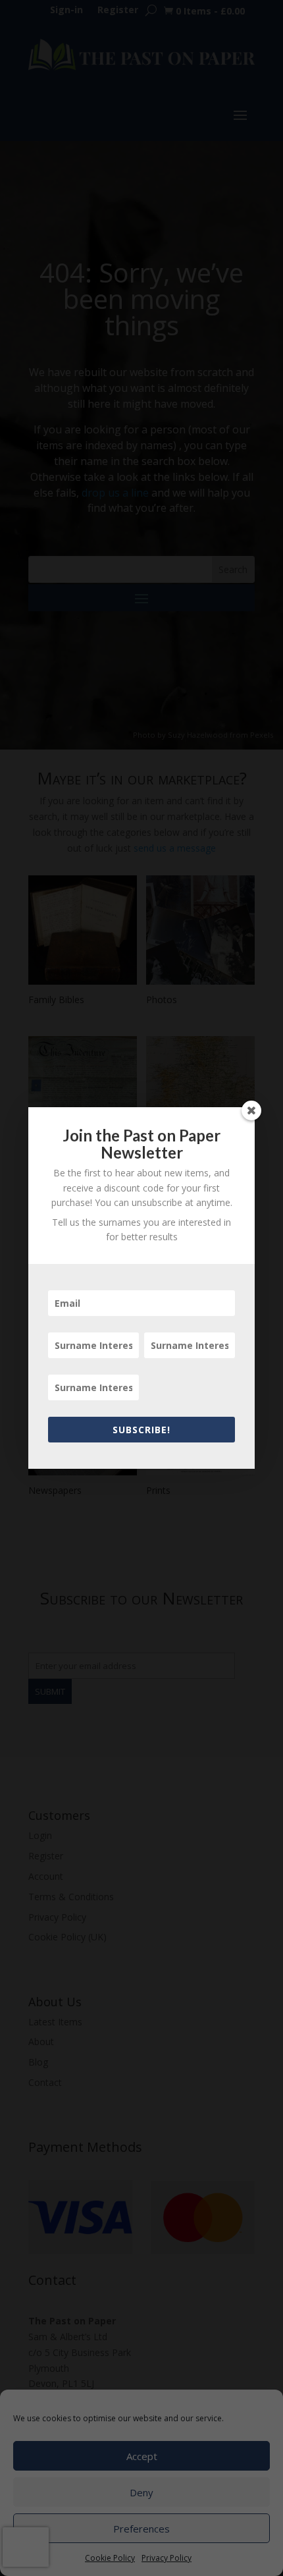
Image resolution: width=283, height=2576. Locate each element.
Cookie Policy (110, 2558)
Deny (141, 2492)
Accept (142, 2456)
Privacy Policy (167, 2558)
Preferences (141, 2529)
